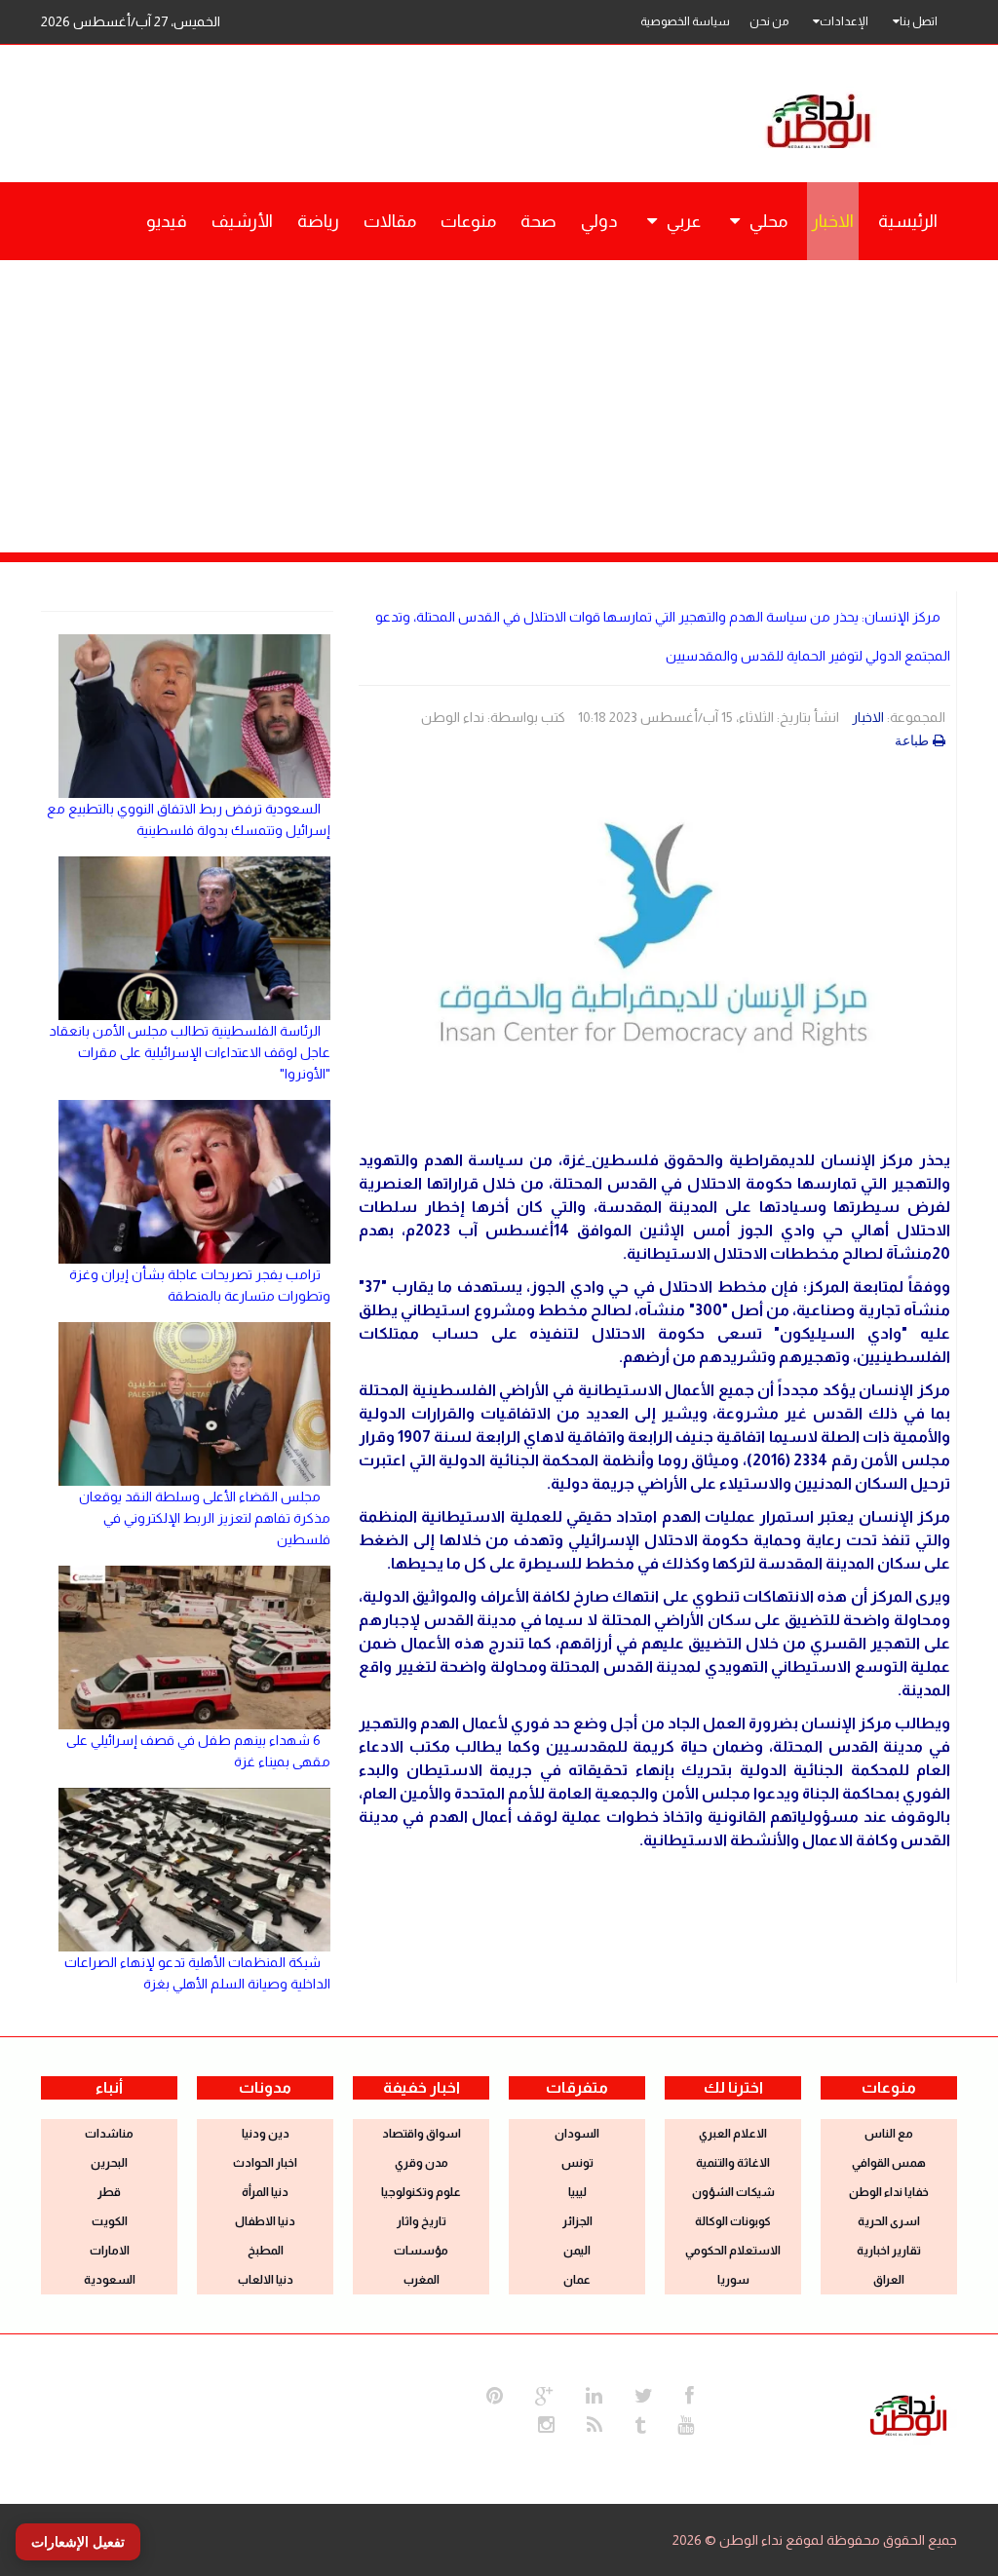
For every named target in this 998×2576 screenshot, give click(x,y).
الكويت (110, 2221)
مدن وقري (422, 2163)
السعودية (110, 2280)
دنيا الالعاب (266, 2280)
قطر (109, 2192)
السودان (577, 2134)
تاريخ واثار (422, 2221)
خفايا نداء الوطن (889, 2192)
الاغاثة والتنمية (733, 2163)
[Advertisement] (499, 406)
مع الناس (889, 2134)
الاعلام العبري (733, 2134)
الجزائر (577, 2221)
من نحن (769, 21)
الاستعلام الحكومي (733, 2251)
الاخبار (868, 717)
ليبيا (577, 2192)
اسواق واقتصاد (422, 2134)
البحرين (109, 2163)
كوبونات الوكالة (733, 2221)
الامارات (110, 2251)
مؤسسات (421, 2251)
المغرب (422, 2280)
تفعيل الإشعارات (78, 2542)
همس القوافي (889, 2163)
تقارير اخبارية (889, 2251)
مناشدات (109, 2134)
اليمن (577, 2251)
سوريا (733, 2280)
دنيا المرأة (265, 2192)
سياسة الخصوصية (685, 21)
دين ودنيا (266, 2134)
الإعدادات (844, 21)
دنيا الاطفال (265, 2221)
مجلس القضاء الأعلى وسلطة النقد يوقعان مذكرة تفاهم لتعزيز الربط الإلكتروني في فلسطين (205, 1518)
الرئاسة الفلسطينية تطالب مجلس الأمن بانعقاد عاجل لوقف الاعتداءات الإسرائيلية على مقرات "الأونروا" (190, 1052)
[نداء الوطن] (908, 2413)
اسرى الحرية (889, 2221)
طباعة (912, 740)
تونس (577, 2163)
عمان (577, 2280)
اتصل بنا (919, 21)
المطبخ (266, 2251)
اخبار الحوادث (265, 2163)
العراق (889, 2280)
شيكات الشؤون (733, 2192)
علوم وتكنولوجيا (421, 2192)
